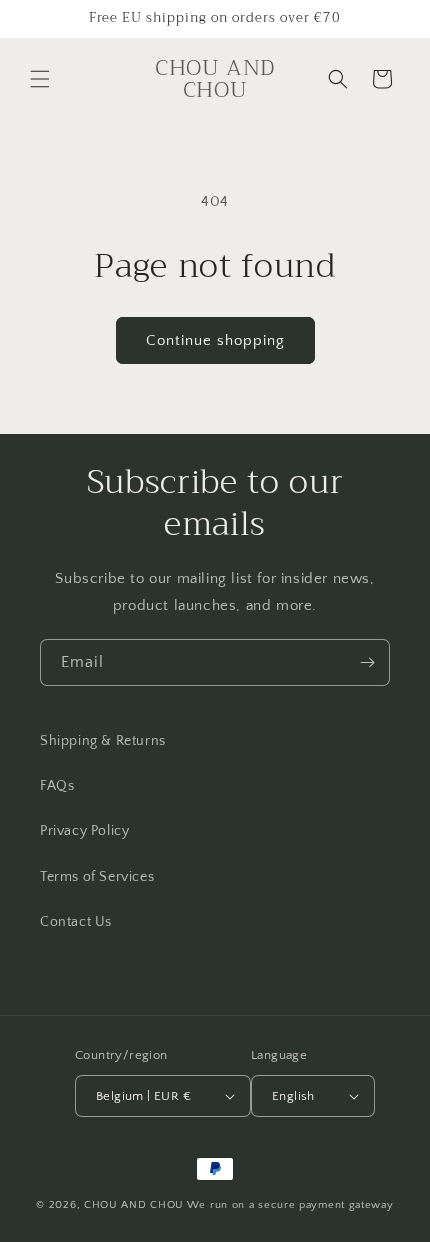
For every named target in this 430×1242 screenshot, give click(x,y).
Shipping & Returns (103, 741)
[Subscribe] (367, 662)
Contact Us (76, 922)
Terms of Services (97, 877)
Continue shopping (215, 340)
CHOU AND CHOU (134, 1205)
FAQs (57, 786)
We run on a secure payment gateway (290, 1205)
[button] (40, 79)
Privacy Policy (84, 831)
